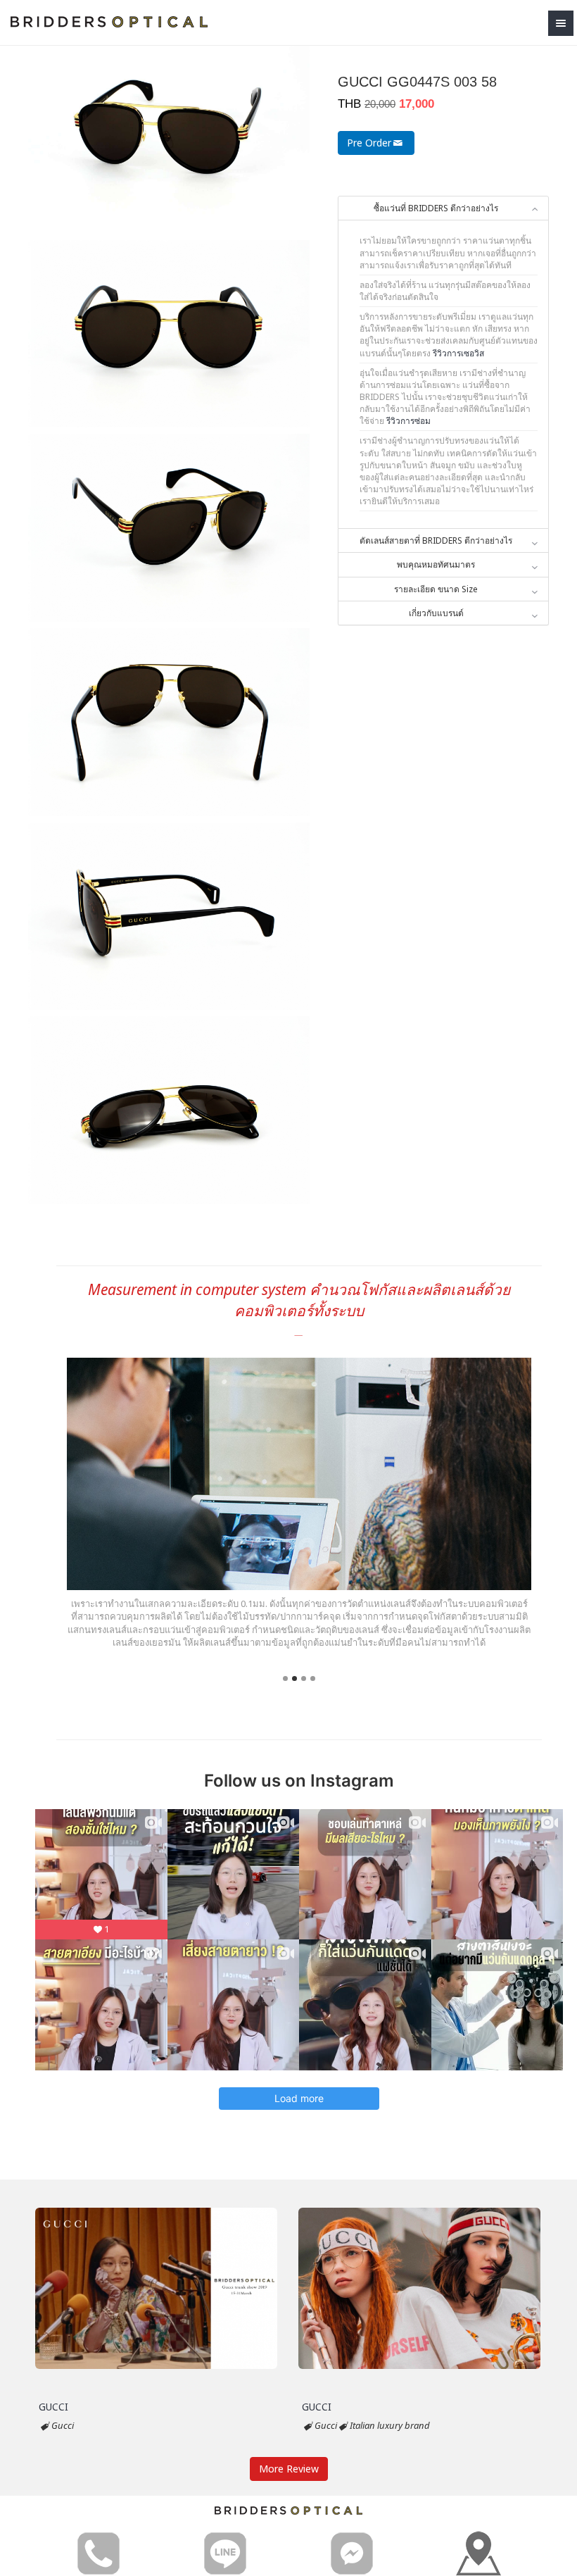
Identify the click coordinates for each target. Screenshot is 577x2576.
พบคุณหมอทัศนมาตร (436, 564)
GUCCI (53, 2407)
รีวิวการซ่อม (408, 421)
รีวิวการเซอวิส (458, 353)
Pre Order (369, 143)
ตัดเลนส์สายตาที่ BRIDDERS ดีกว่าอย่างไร (436, 540)
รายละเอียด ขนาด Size (436, 589)
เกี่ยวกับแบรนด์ (436, 613)
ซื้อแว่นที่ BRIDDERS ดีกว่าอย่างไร (436, 208)
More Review (289, 2469)
